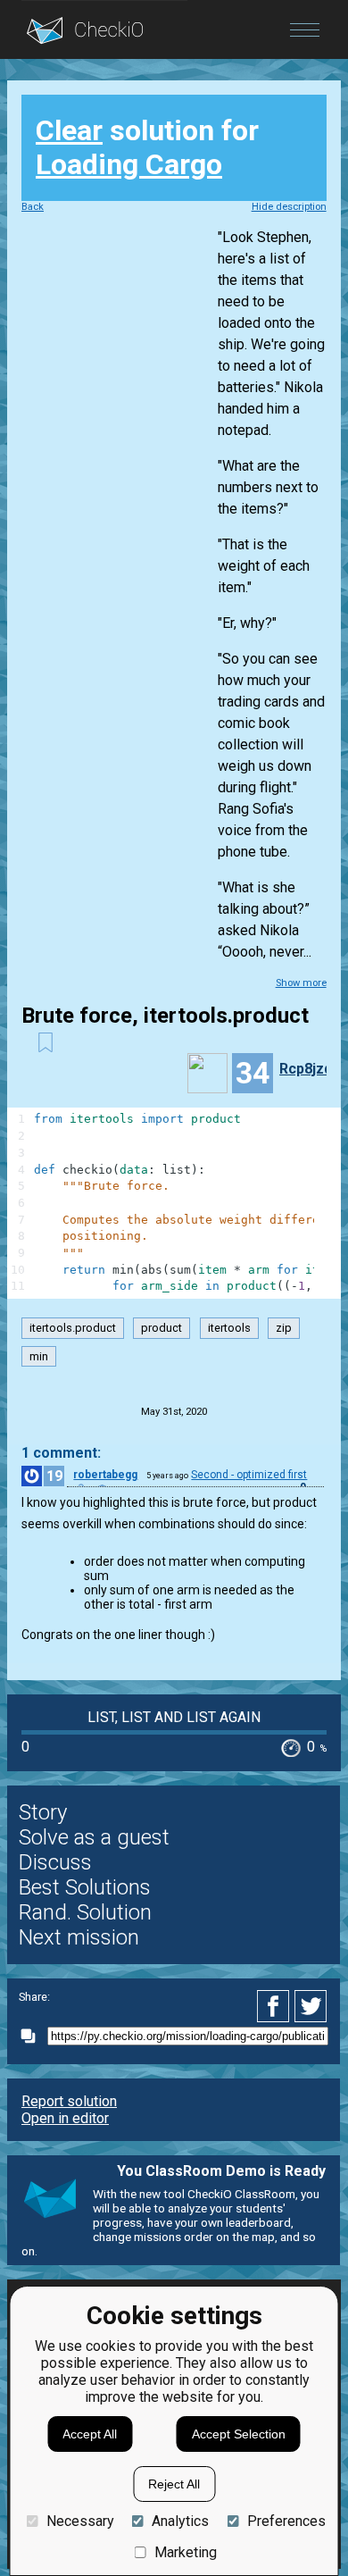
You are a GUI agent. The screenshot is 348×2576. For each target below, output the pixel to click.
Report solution (69, 2101)
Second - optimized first (249, 1475)
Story (43, 1812)
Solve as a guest (94, 1837)
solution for (147, 147)
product (162, 1328)
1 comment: (61, 1453)
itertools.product (73, 1328)
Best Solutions (85, 1887)
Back (33, 207)
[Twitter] (311, 2006)
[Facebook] (276, 2006)
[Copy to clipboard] (33, 2036)
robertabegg (105, 1475)
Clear (69, 130)
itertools (229, 1328)
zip (284, 1328)
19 (54, 1476)
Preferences (286, 2521)
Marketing (186, 2552)
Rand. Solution (85, 1912)
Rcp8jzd (306, 1069)
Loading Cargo (129, 164)
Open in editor (65, 2118)
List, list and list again (174, 1717)
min (39, 1356)
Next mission (79, 1937)
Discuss (55, 1862)
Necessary (80, 2521)
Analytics (180, 2521)
